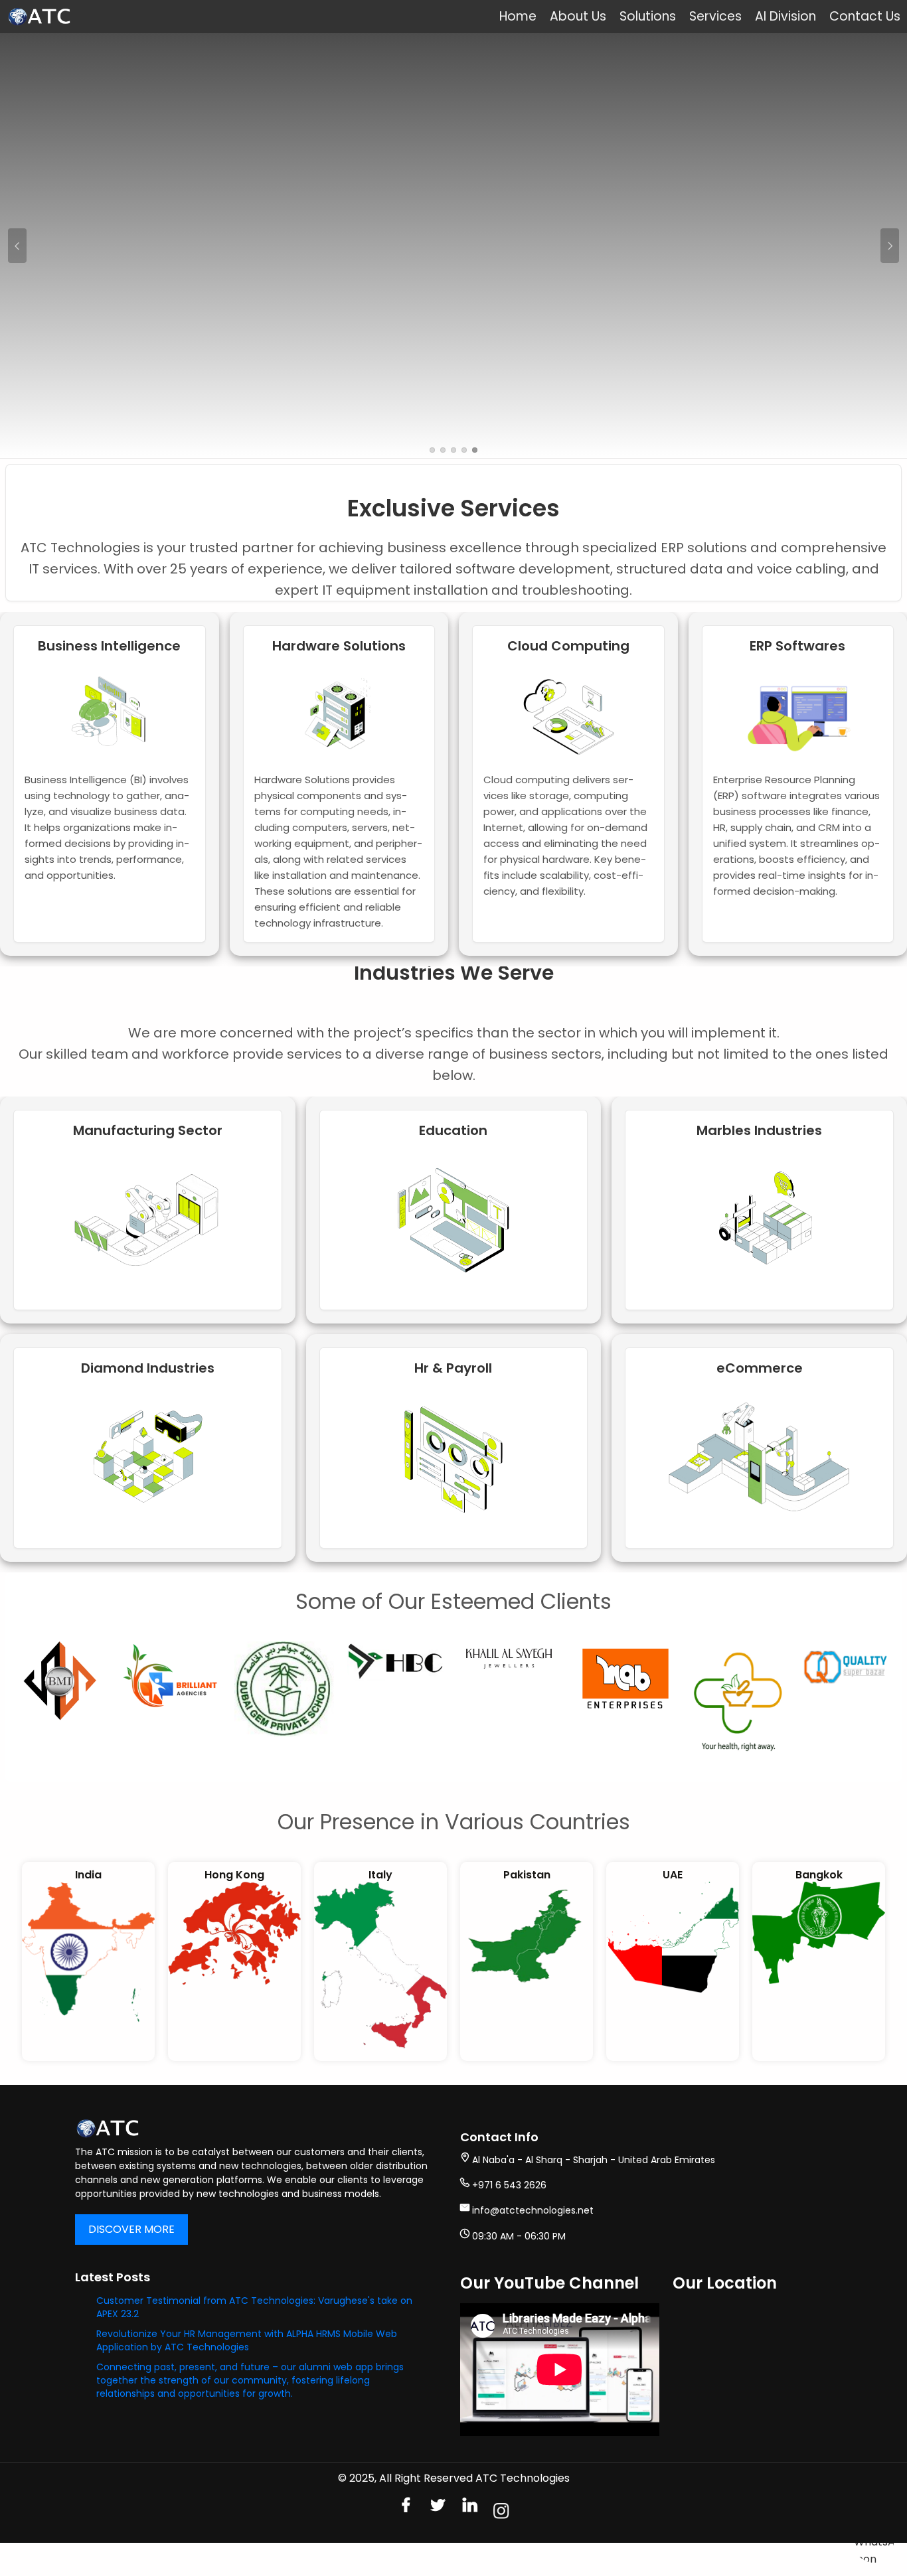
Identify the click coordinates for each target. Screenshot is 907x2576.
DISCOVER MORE (131, 2229)
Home (518, 16)
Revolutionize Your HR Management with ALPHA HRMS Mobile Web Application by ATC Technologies (247, 2340)
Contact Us (865, 16)
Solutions (648, 16)
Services (715, 16)
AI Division (785, 16)
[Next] (890, 246)
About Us (578, 16)
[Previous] (17, 246)
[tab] (432, 450)
